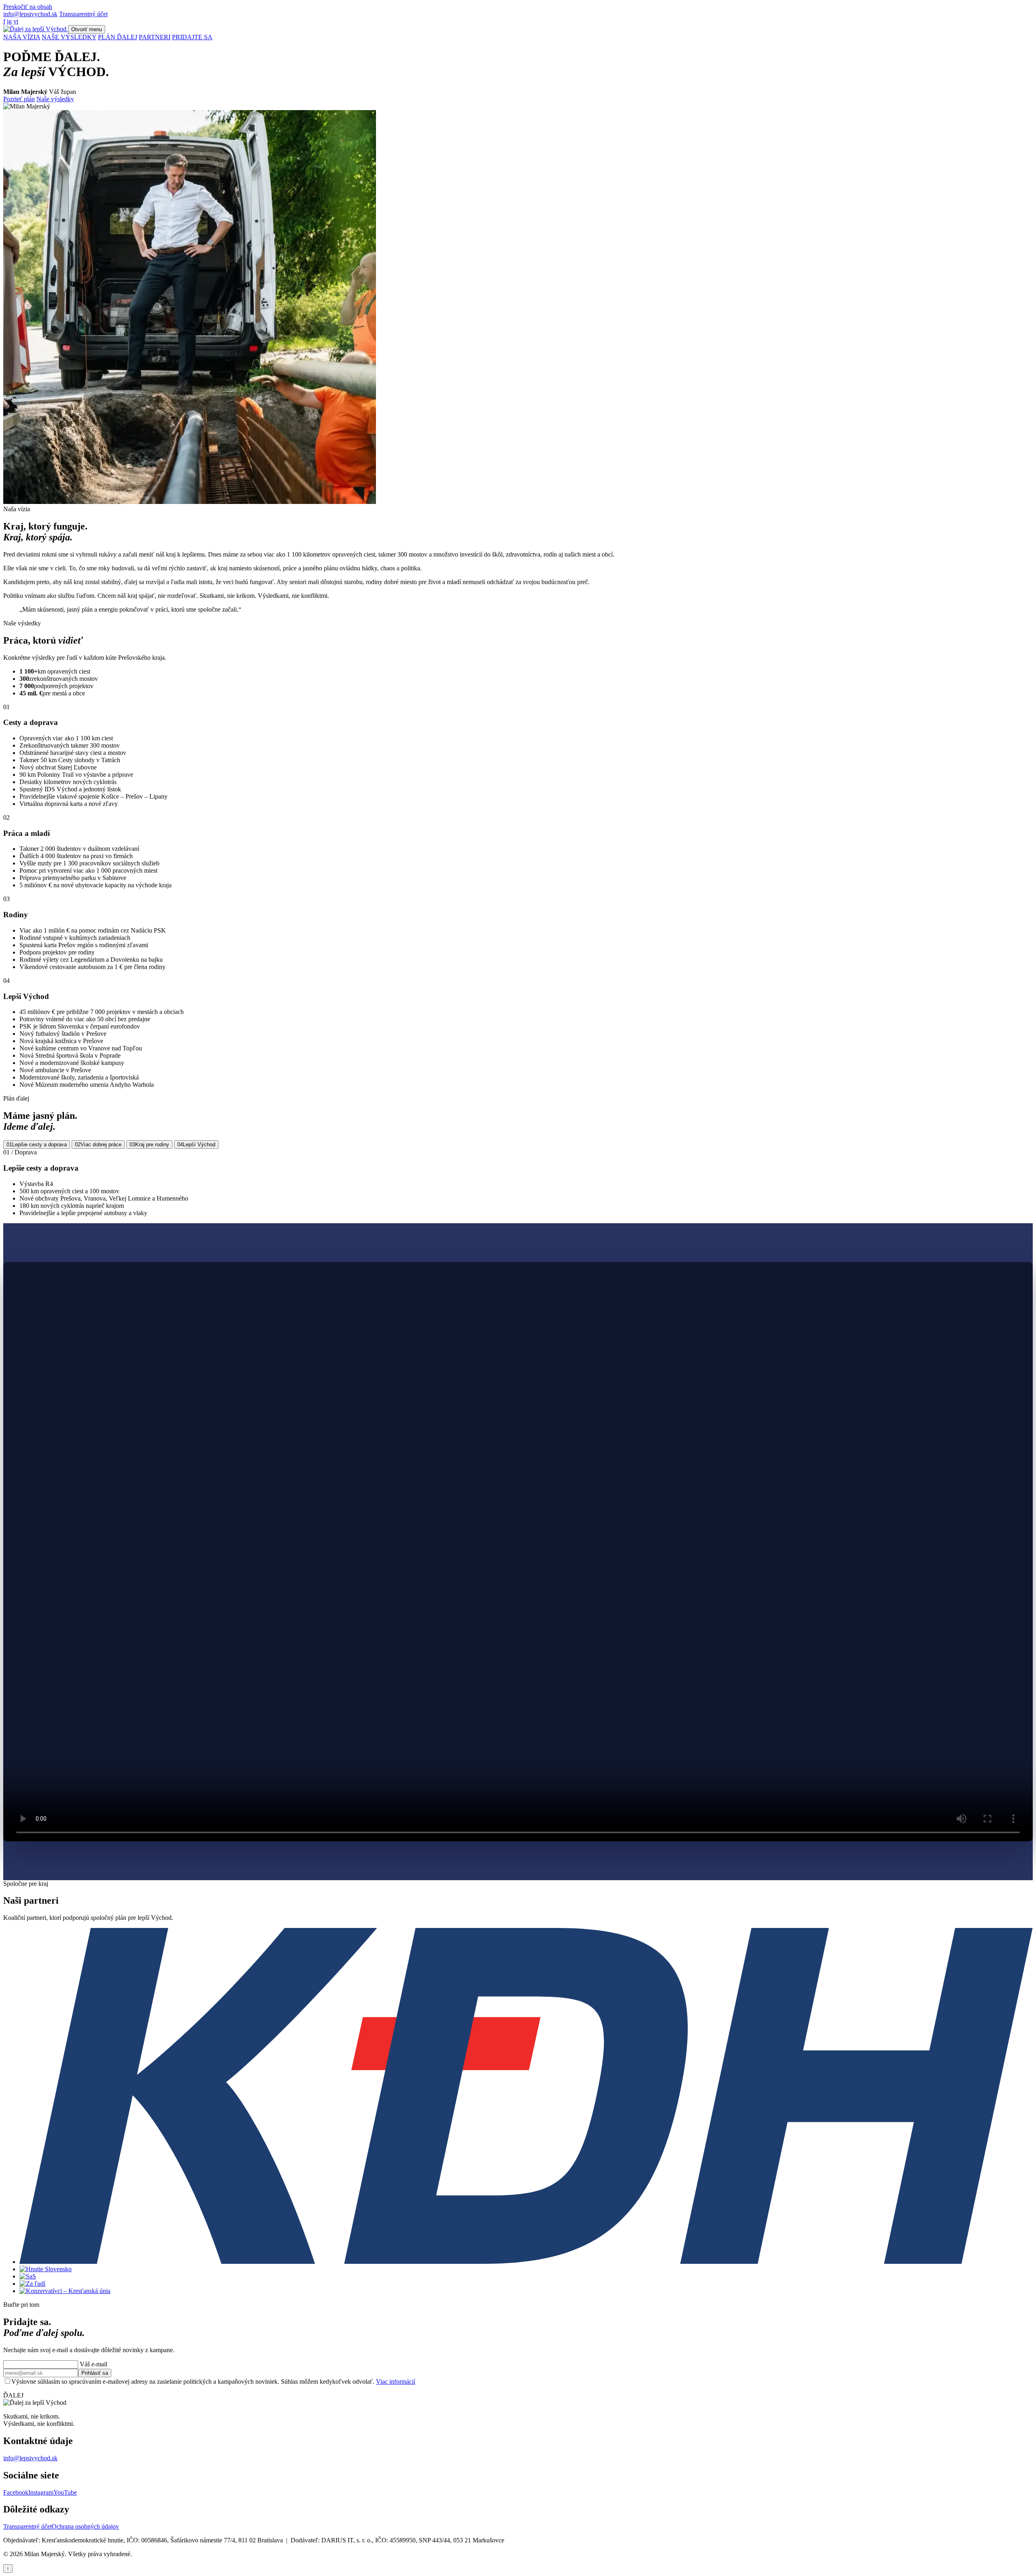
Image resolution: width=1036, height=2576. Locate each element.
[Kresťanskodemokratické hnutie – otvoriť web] (526, 2262)
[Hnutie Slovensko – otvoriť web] (46, 2269)
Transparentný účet (83, 14)
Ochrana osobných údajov (85, 2526)
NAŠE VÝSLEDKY (69, 37)
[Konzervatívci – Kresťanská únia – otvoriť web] (65, 2291)
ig (9, 21)
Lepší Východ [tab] (196, 1145)
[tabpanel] (518, 1183)
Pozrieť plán (19, 99)
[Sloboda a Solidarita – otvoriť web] (28, 2276)
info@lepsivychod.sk (30, 14)
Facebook (16, 2492)
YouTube (65, 2492)
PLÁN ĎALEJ (118, 37)
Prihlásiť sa (95, 2373)
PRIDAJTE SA (192, 37)
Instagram (41, 2492)
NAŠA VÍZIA (22, 37)
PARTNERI (155, 37)
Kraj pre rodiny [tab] (149, 1145)
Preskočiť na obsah (28, 7)
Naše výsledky (55, 99)
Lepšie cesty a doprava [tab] (37, 1145)
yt (16, 21)
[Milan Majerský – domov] (36, 29)
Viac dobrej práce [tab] (98, 1145)
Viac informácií (396, 2382)
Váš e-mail (93, 2364)
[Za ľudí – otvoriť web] (32, 2284)
